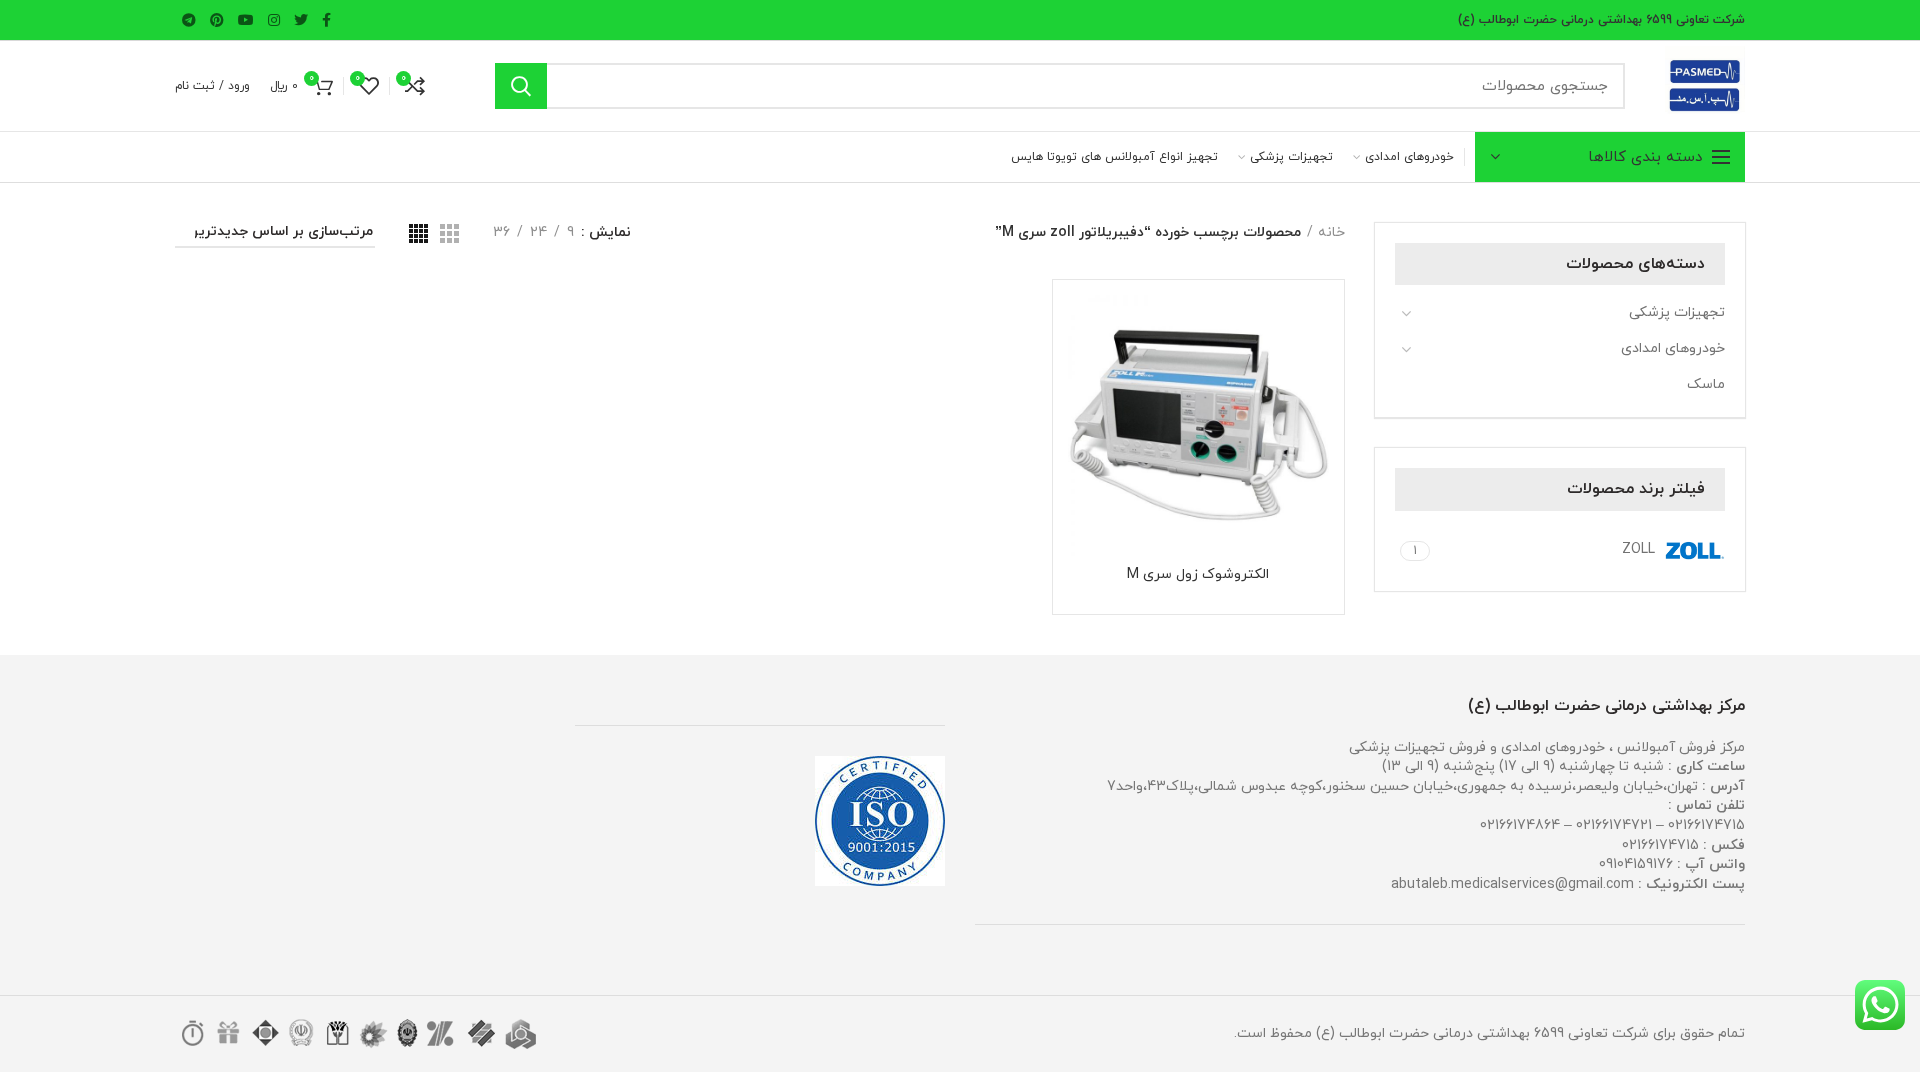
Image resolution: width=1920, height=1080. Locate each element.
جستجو (521, 86)
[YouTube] (246, 20)
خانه (1331, 232)
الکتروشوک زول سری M (1198, 575)
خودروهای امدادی (1673, 348)
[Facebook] (326, 20)
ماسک (1706, 384)
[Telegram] (189, 20)
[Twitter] (301, 20)
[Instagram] (274, 20)
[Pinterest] (217, 20)
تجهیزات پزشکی (1677, 312)
